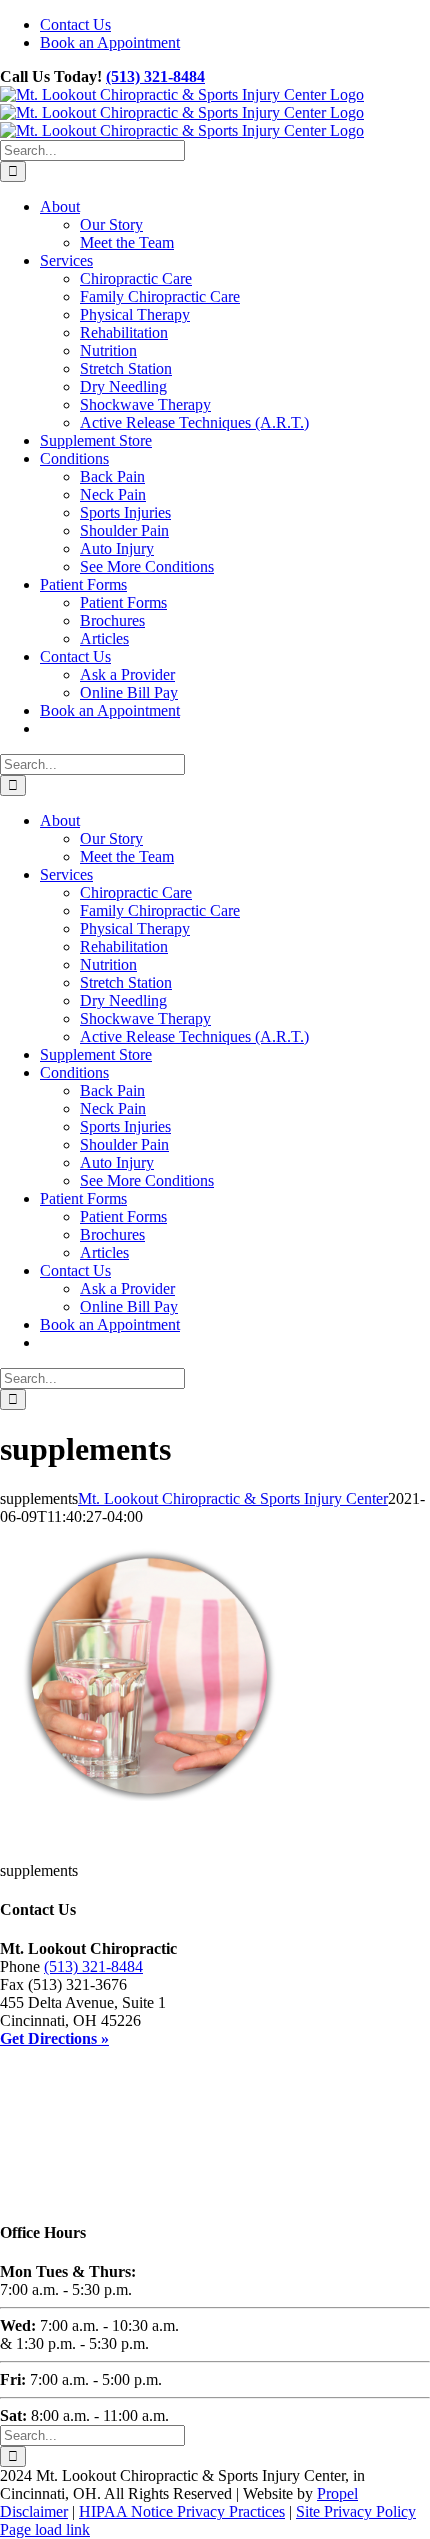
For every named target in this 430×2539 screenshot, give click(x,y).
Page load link (45, 2529)
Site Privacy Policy (356, 2511)
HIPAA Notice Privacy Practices (182, 2511)
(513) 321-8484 (155, 76)
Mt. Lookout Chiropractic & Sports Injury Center (233, 1498)
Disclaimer (34, 2511)
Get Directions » (54, 2038)
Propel (337, 2493)
